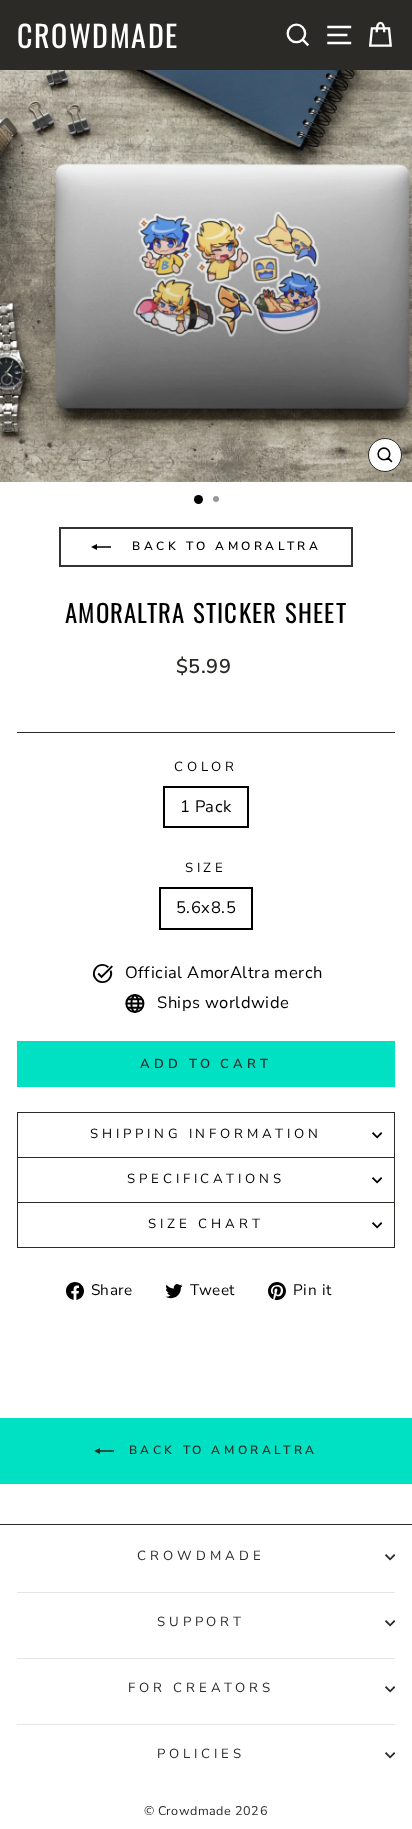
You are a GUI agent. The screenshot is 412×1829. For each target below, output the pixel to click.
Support (201, 1622)
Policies (201, 1754)
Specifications (206, 1179)
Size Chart (206, 1224)
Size (206, 868)
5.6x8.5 (206, 907)
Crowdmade (98, 35)
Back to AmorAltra (224, 546)
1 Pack (205, 806)
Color (206, 767)
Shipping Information (206, 1134)
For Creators (201, 1688)
